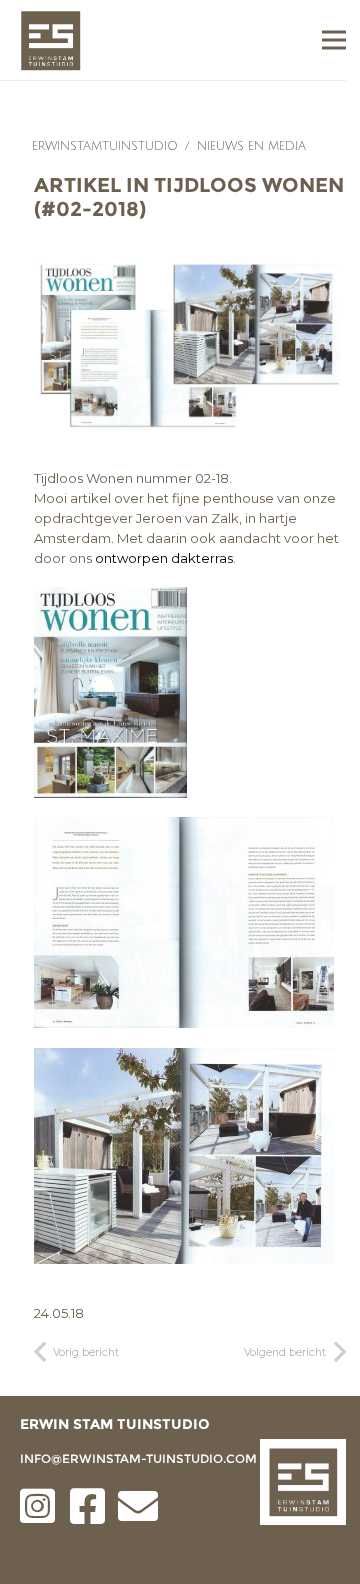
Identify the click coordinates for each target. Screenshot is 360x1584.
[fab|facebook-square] (88, 1506)
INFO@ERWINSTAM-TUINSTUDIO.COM (138, 1458)
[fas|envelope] (138, 1506)
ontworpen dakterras (164, 558)
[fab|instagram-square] (38, 1506)
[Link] (50, 40)
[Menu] (333, 40)
